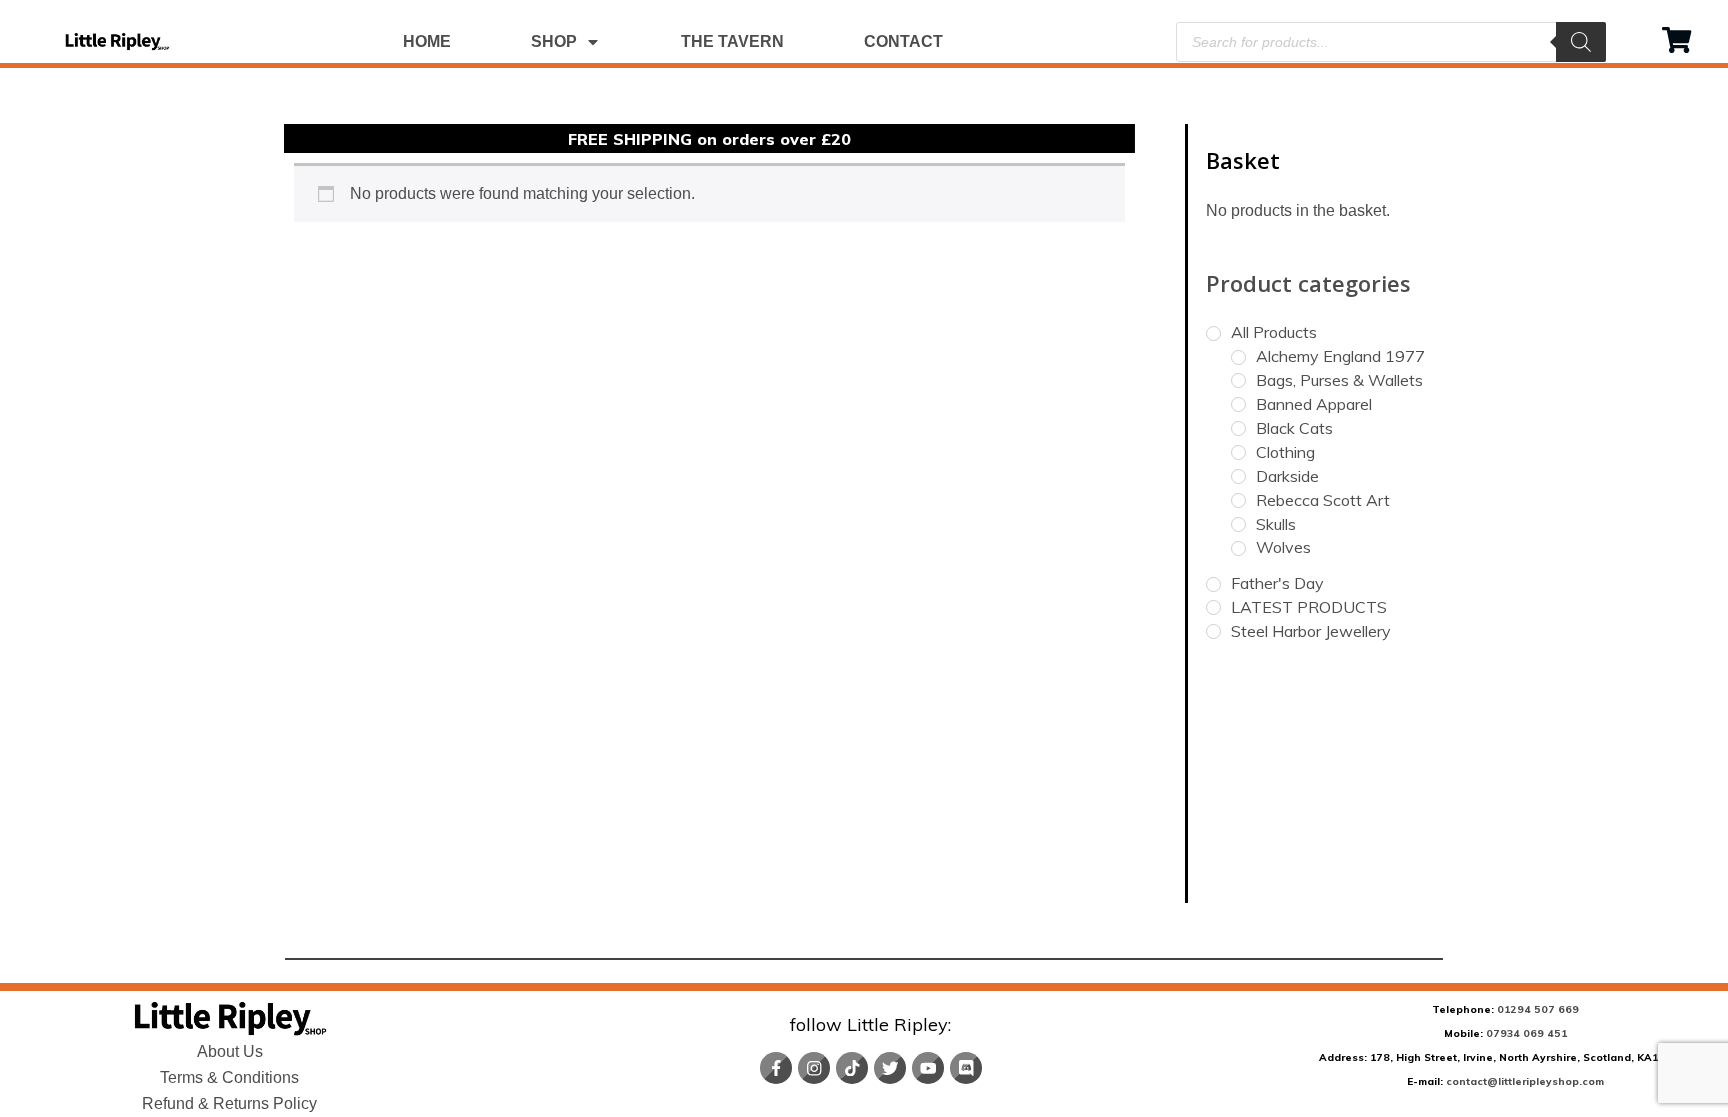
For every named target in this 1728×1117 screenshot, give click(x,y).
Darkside (1287, 476)
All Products (1274, 332)
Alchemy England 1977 (1340, 356)
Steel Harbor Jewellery (1311, 631)
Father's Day (1277, 583)
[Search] (1581, 42)
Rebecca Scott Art (1323, 500)
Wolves (1283, 547)
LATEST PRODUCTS (1309, 607)
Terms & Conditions (229, 1077)
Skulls (1276, 524)
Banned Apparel (1314, 404)
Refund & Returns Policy (229, 1103)
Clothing (1285, 452)
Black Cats (1294, 428)
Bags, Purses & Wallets (1339, 380)
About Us (230, 1051)
